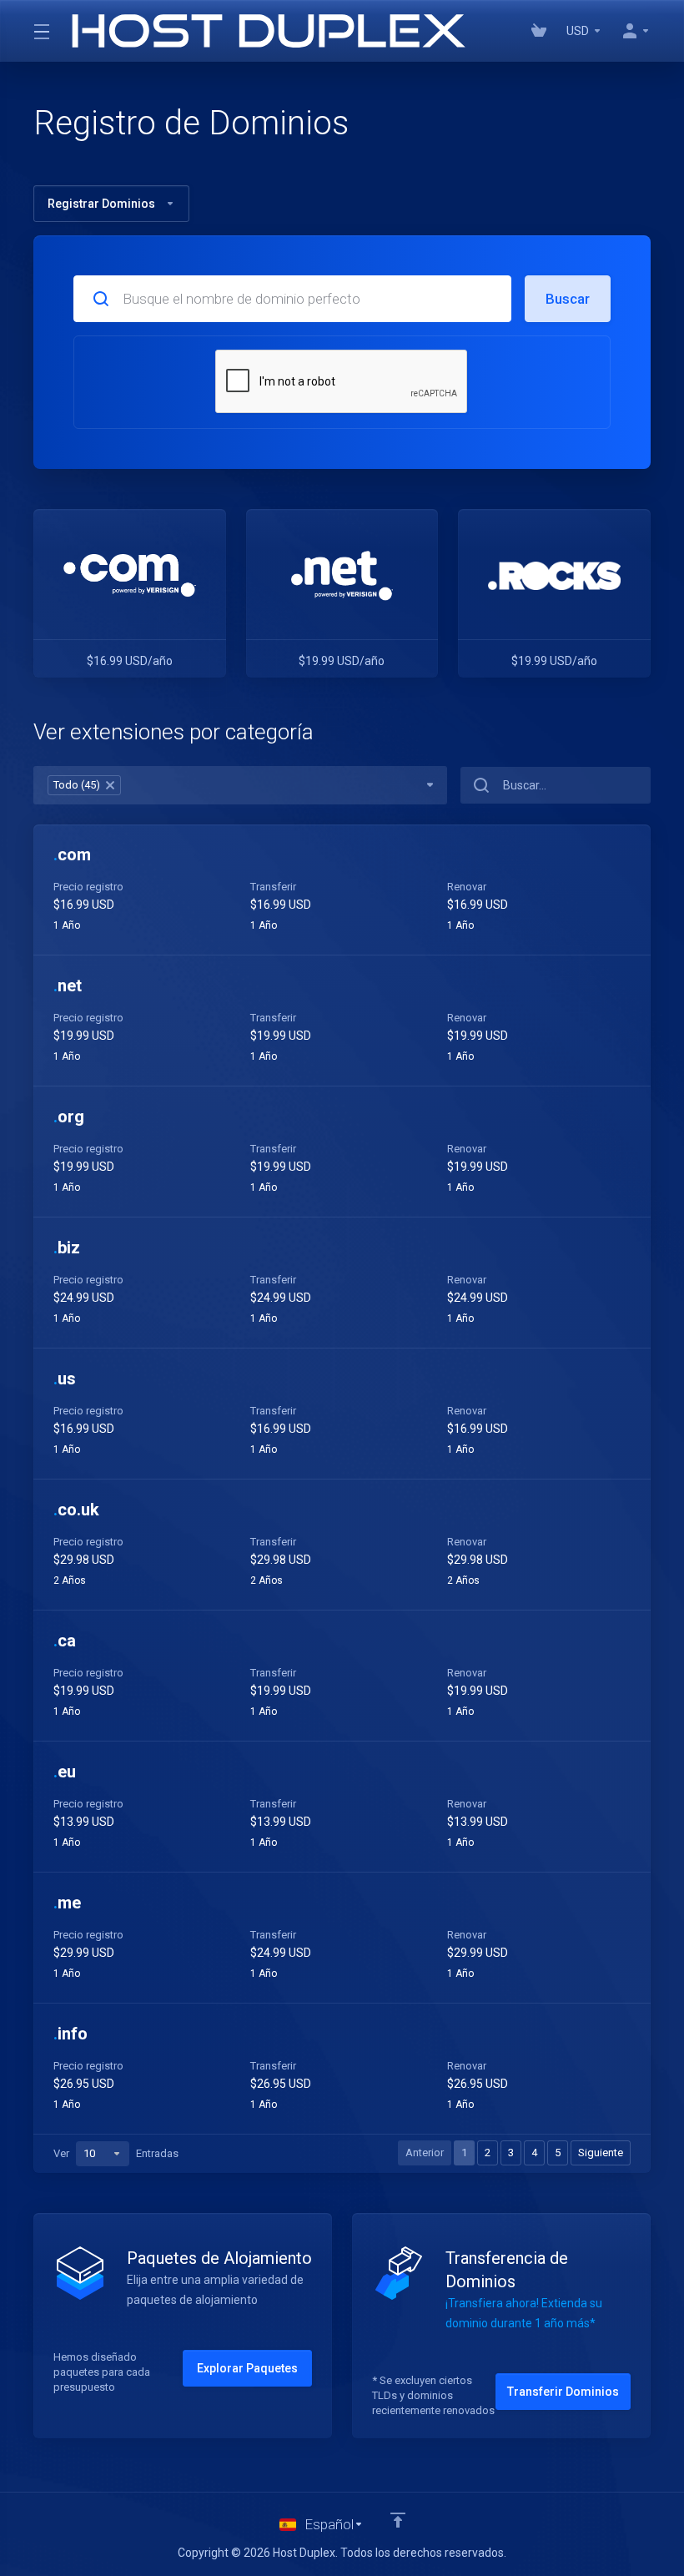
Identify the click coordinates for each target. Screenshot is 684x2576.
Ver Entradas (116, 2153)
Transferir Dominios (563, 2392)
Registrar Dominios (101, 204)
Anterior (425, 2153)
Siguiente (601, 2153)
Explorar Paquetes (247, 2368)
